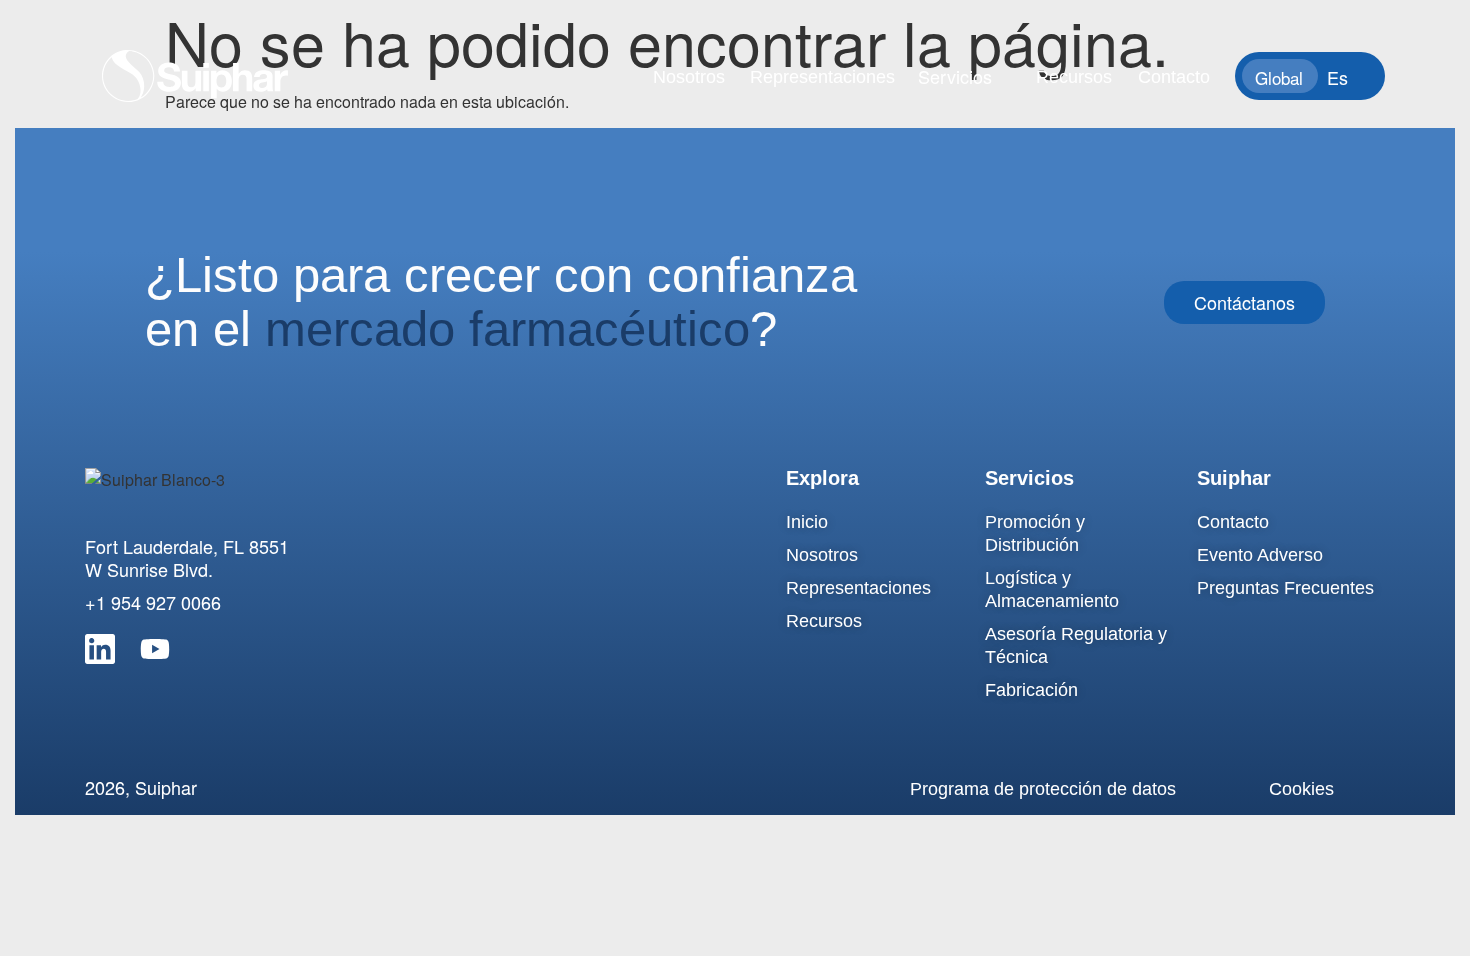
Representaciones (822, 77)
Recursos (1074, 77)
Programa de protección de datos (1043, 789)
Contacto (1174, 77)
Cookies (1301, 789)
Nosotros (689, 77)
